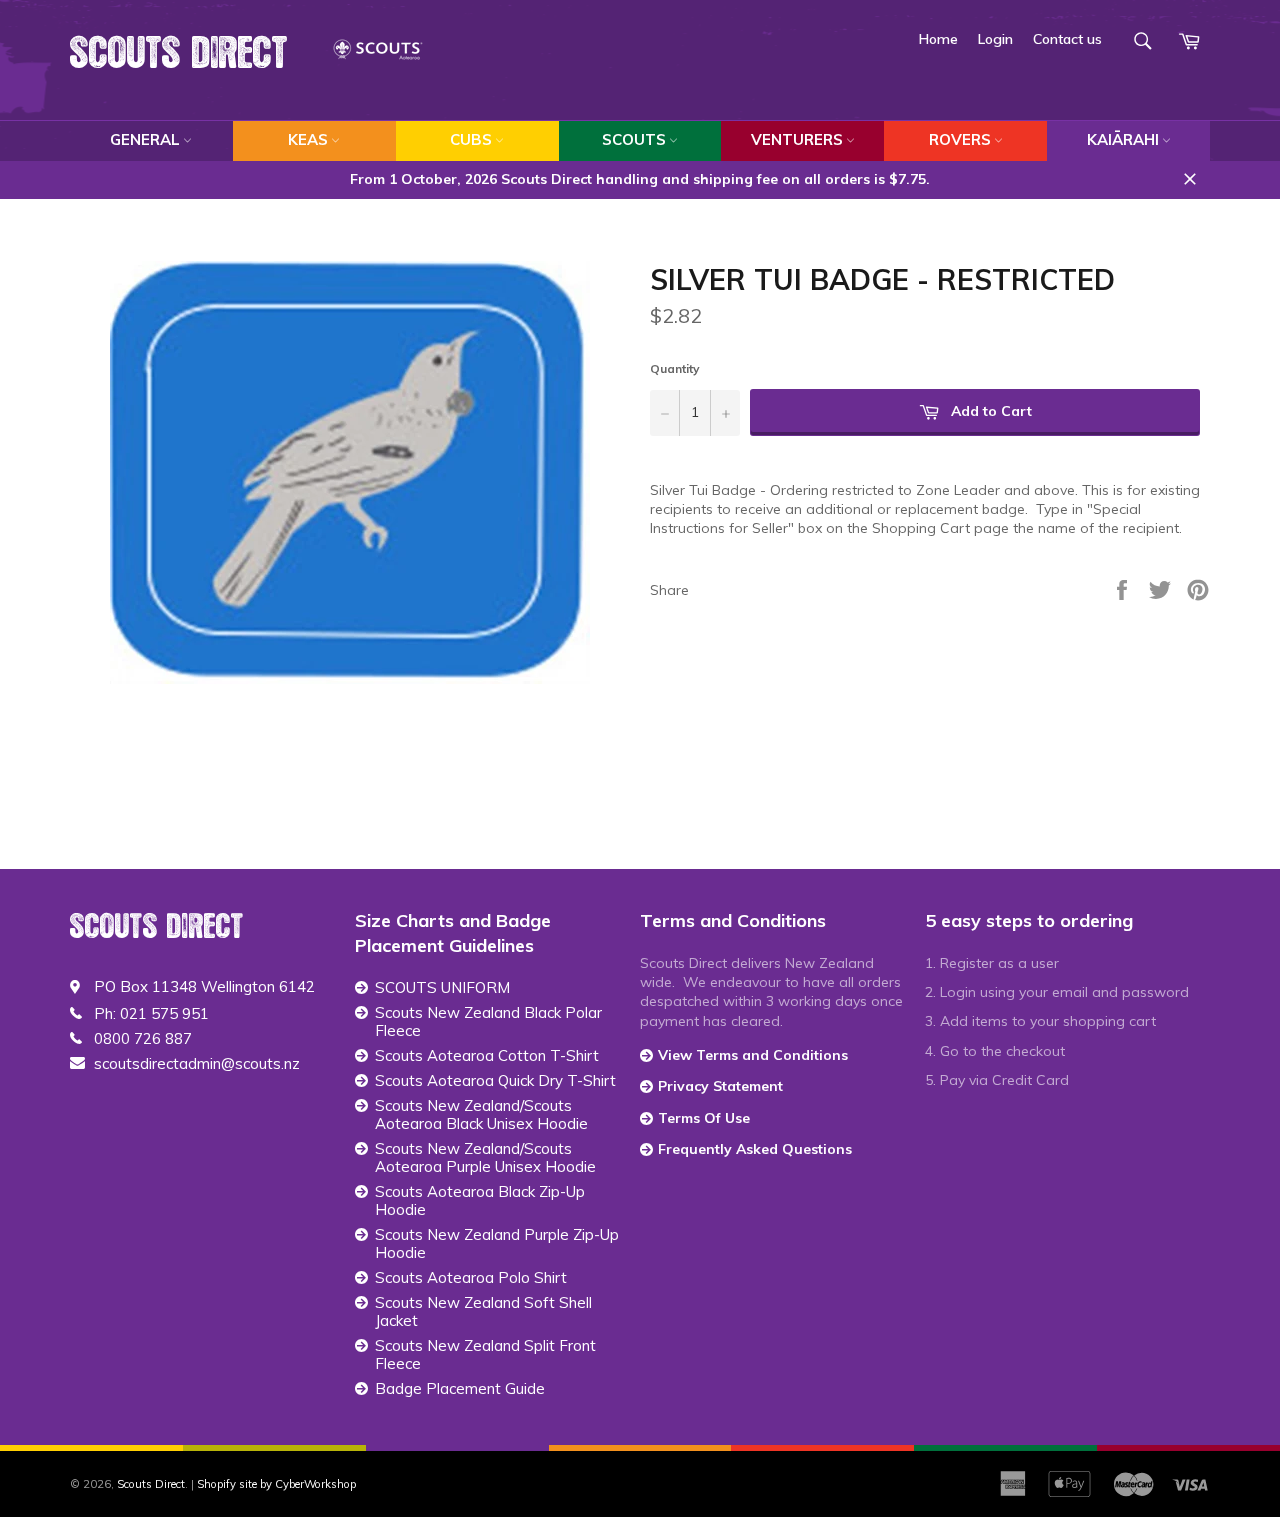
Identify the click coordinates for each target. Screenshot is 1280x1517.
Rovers (960, 139)
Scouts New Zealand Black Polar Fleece (488, 1022)
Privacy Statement (720, 1086)
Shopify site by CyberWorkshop (276, 1484)
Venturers (797, 139)
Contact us (1067, 39)
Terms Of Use (704, 1118)
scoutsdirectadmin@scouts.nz (197, 1064)
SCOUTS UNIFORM (442, 988)
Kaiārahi (1123, 139)
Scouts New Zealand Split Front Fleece (485, 1355)
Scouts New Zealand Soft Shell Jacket (483, 1312)
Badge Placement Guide (460, 1389)
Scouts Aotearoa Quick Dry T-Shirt (495, 1081)
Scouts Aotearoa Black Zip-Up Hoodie (480, 1201)
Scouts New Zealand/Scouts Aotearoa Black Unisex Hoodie (481, 1115)
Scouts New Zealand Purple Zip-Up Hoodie (497, 1244)
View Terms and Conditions (753, 1055)
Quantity (675, 368)
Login (995, 39)
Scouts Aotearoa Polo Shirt (471, 1278)
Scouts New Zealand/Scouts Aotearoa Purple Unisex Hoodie (485, 1158)
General (145, 139)
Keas (308, 139)
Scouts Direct (179, 54)
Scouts (634, 139)
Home (938, 39)
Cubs (471, 139)
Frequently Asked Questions (755, 1149)
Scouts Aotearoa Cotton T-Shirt (487, 1056)
